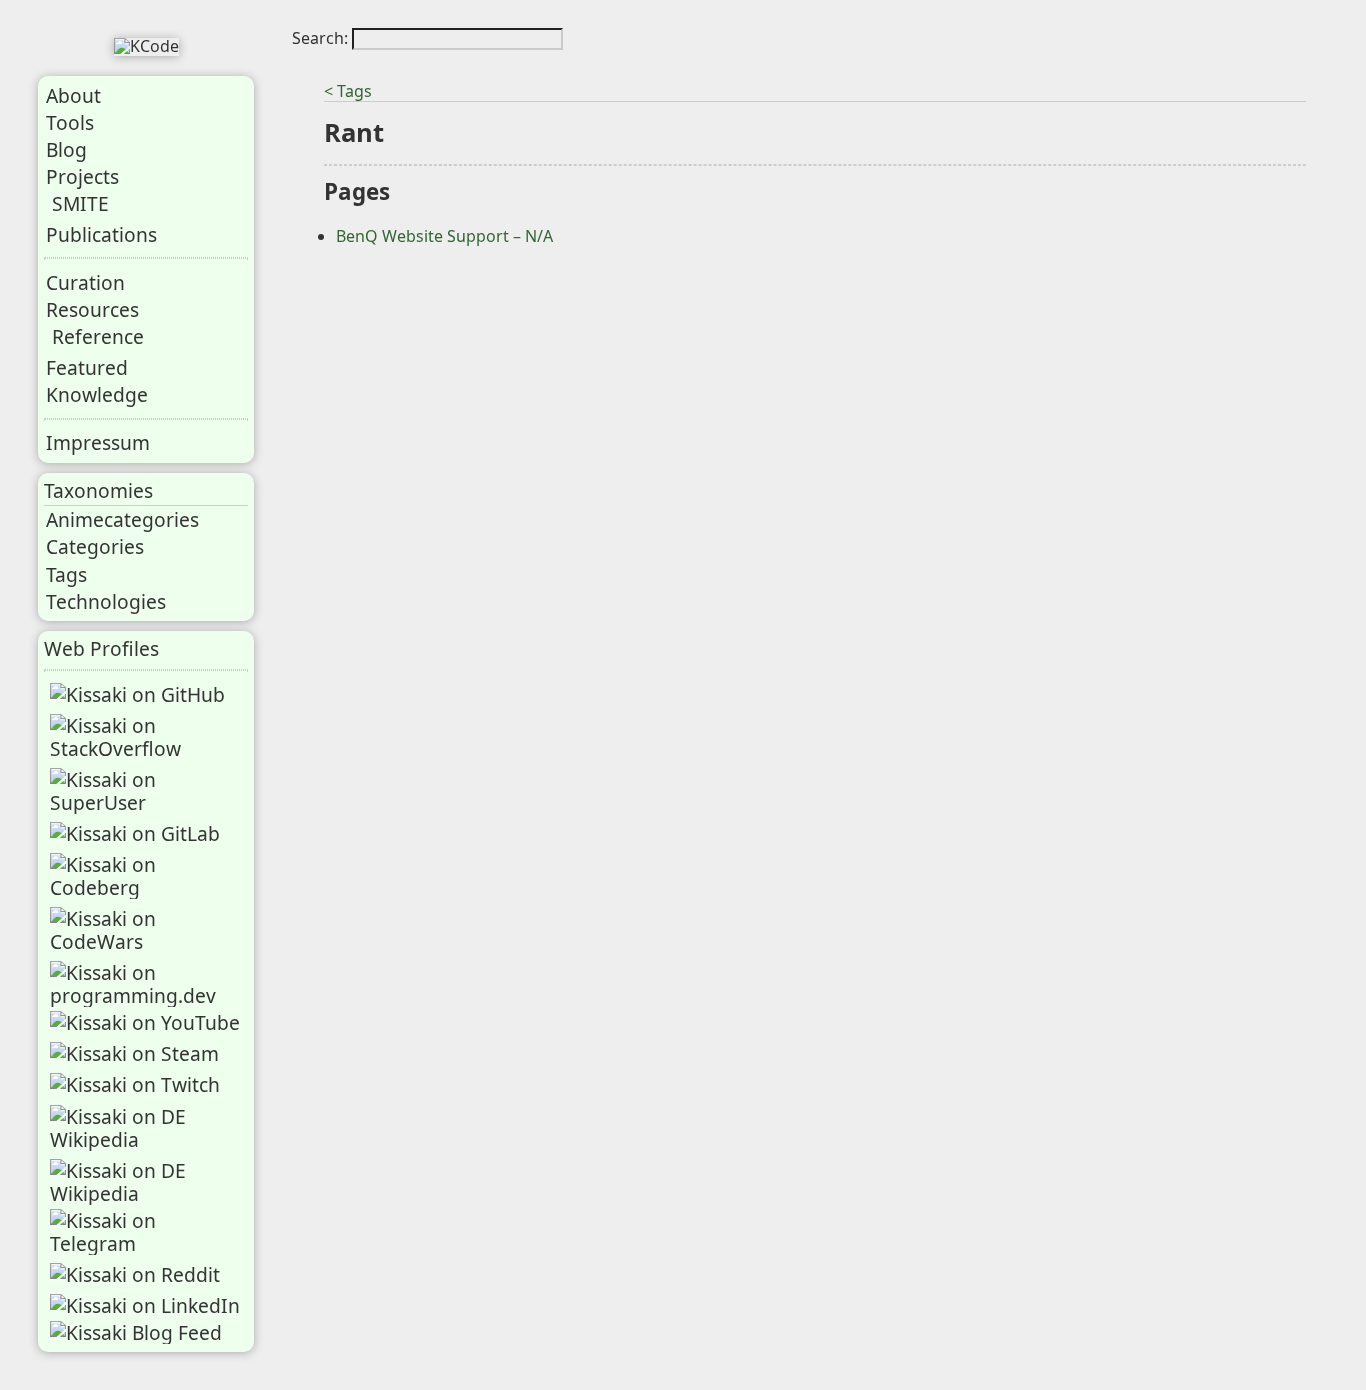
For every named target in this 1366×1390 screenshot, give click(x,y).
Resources (92, 309)
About (73, 95)
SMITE (80, 203)
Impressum (98, 442)
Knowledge (97, 394)
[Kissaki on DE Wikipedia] (148, 1128)
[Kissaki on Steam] (134, 1053)
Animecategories (122, 519)
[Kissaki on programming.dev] (148, 984)
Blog (66, 149)
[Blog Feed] (136, 1332)
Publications (101, 234)
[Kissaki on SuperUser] (148, 791)
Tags (66, 574)
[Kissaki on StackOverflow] (148, 737)
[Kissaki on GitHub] (137, 694)
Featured (87, 367)
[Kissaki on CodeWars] (148, 930)
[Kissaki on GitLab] (135, 833)
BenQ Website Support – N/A (444, 236)
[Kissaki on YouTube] (145, 1022)
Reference (98, 336)
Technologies (106, 601)
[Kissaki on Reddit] (135, 1274)
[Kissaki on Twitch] (135, 1084)
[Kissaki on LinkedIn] (145, 1305)
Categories (95, 546)
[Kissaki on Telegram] (148, 1232)
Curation (85, 282)
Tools (70, 122)
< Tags (348, 91)
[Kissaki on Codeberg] (148, 876)
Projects (82, 176)
